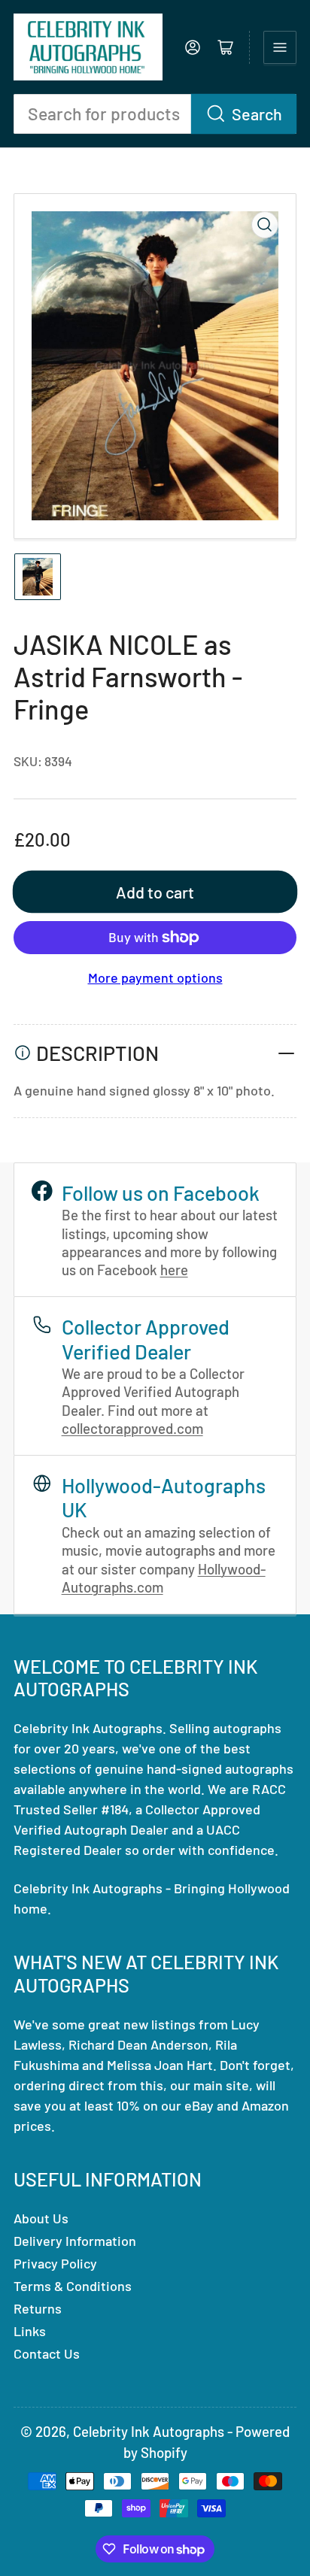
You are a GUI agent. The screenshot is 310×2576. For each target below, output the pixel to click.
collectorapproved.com (132, 1428)
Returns (38, 2308)
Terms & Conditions (73, 2286)
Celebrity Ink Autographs (149, 2431)
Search (257, 114)
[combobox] (155, 114)
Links (30, 2331)
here (174, 1270)
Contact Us (47, 2353)
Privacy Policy (55, 2263)
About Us (41, 2218)
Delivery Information (75, 2241)
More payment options (155, 977)
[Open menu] (280, 47)
